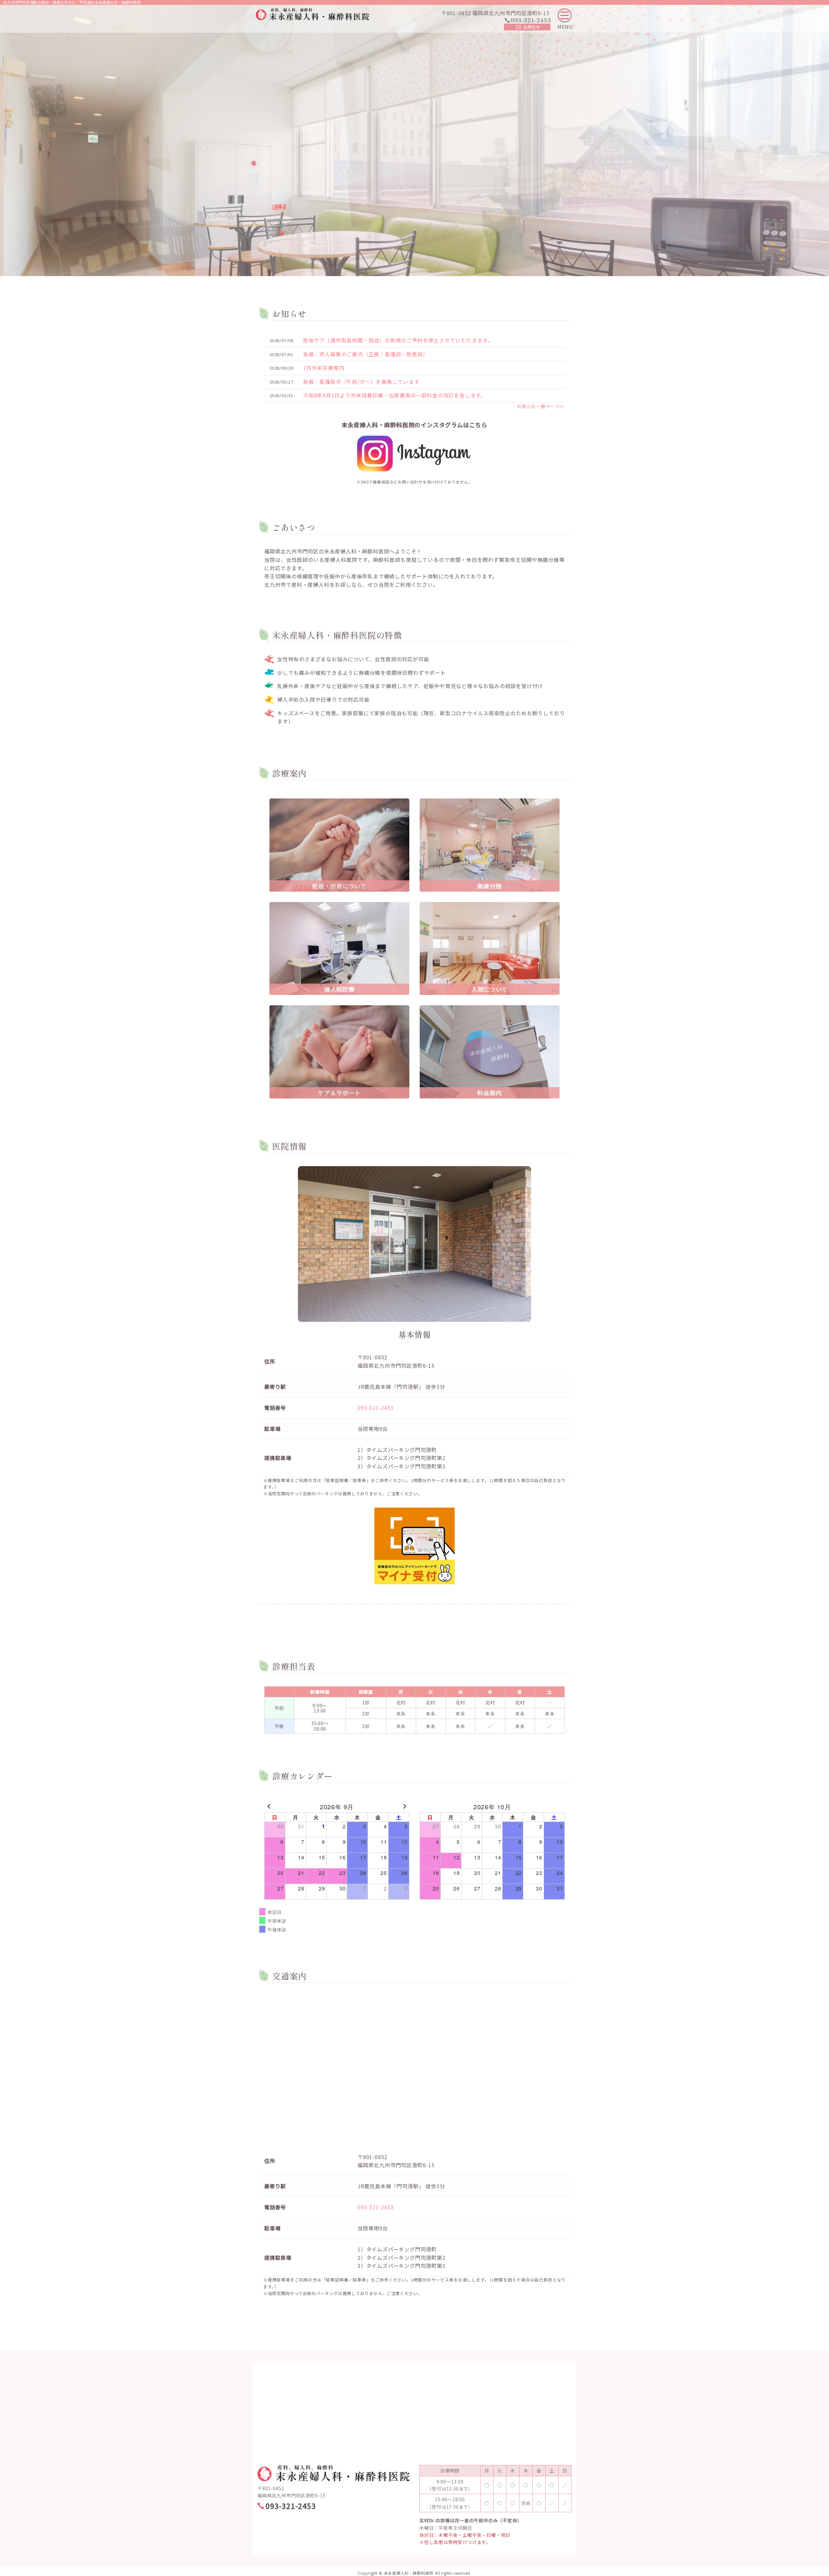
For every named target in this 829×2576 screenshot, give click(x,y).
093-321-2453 (376, 1408)
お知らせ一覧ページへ (541, 406)
